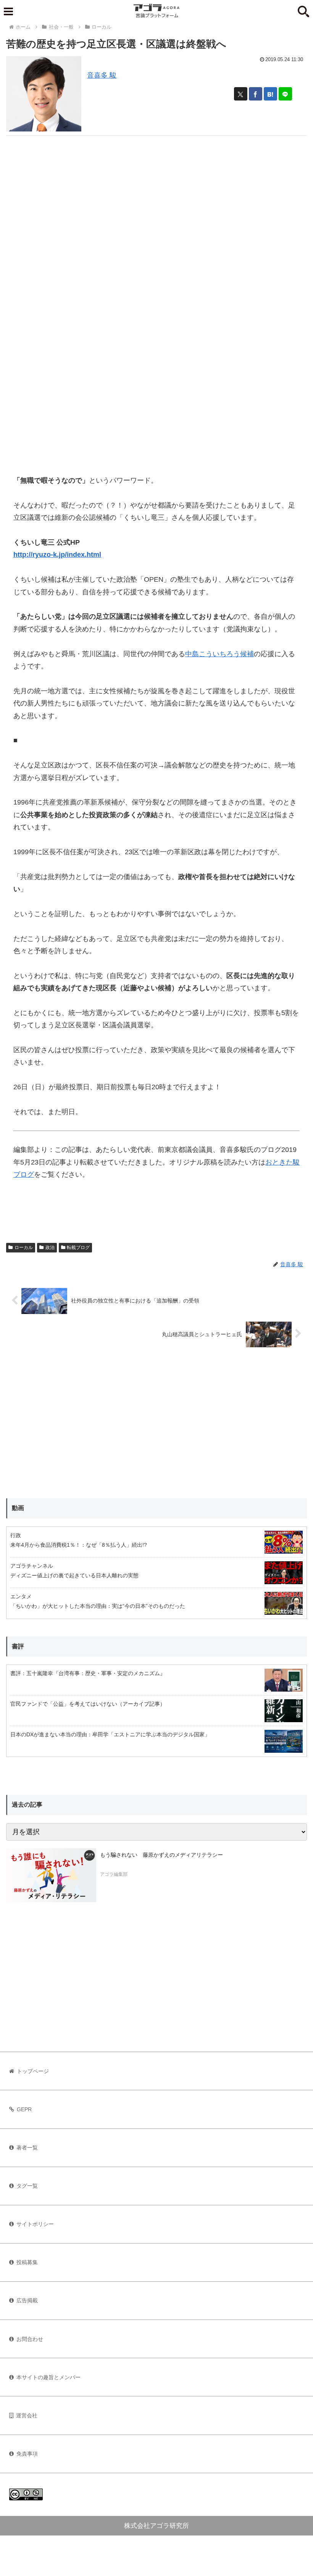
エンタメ (21, 1596)
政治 (50, 1247)
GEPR (24, 2109)
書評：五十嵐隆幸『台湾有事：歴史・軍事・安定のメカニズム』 (88, 1673)
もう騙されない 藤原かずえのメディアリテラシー (161, 1855)
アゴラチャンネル (32, 1566)
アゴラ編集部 (114, 1874)
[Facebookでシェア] (256, 94)
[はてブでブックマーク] (270, 94)
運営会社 (27, 2415)
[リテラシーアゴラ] (51, 1875)
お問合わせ (30, 2339)
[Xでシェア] (241, 94)
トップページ (33, 2071)
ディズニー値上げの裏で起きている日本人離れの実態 (74, 1575)
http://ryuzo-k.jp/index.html (57, 555)
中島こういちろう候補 (219, 654)
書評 (18, 1646)
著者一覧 (27, 2148)
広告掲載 (27, 2300)
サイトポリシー (35, 2224)
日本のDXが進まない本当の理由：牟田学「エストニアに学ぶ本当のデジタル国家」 (110, 1734)
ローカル (24, 1247)
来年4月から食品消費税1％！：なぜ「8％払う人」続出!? (79, 1545)
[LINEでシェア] (285, 94)
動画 (18, 1508)
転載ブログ (78, 1247)
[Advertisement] (156, 189)
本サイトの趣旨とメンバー (48, 2377)
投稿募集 (27, 2262)
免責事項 (27, 2454)
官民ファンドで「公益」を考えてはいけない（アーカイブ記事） (88, 1704)
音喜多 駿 (102, 75)
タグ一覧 (27, 2186)
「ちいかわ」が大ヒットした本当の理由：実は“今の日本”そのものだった (98, 1606)
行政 (16, 1535)
